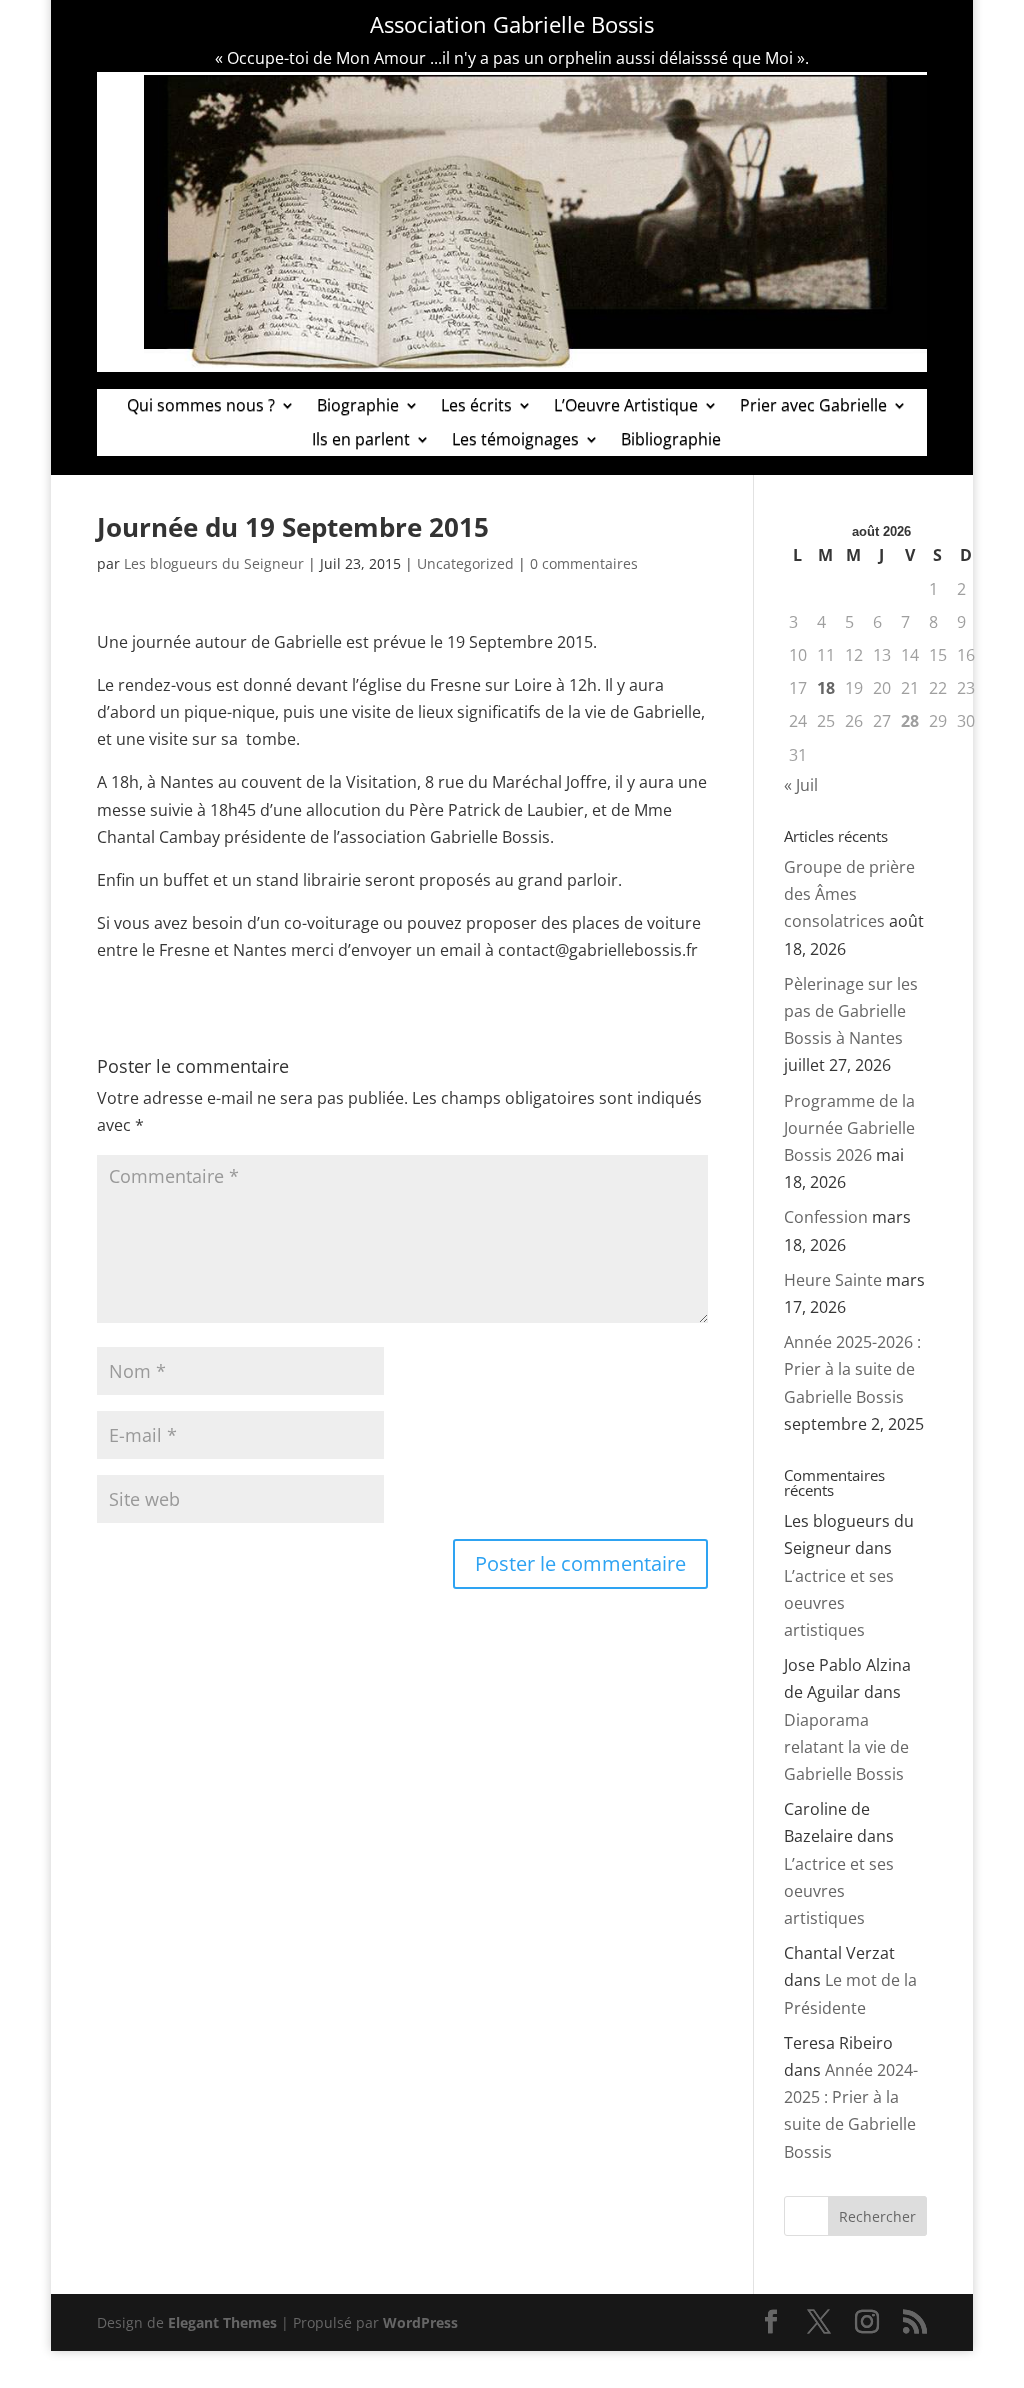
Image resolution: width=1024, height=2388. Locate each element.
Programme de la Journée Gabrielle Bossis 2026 (849, 1128)
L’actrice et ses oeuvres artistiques (839, 1603)
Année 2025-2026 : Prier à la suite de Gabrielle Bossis (852, 1369)
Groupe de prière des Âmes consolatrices (849, 894)
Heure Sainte (833, 1280)
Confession (826, 1217)
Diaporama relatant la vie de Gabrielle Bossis (846, 1747)
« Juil (801, 785)
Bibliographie (671, 440)
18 (826, 688)
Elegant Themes (222, 2322)
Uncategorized (465, 563)
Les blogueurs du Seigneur (214, 563)
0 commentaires (584, 563)
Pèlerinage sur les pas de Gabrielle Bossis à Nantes (851, 1011)
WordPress (420, 2322)
